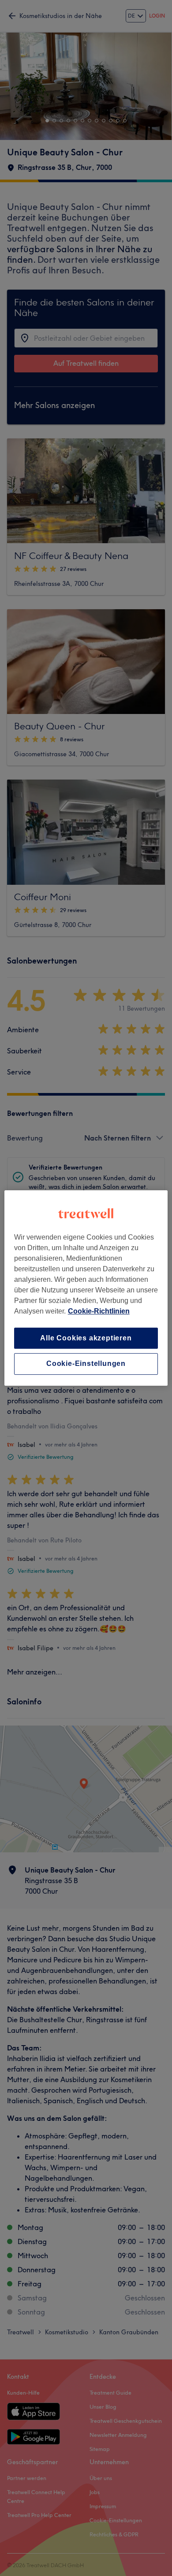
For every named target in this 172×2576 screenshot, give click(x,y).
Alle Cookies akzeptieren (86, 1338)
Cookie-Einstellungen (86, 1364)
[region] (86, 1288)
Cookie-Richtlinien (99, 1311)
